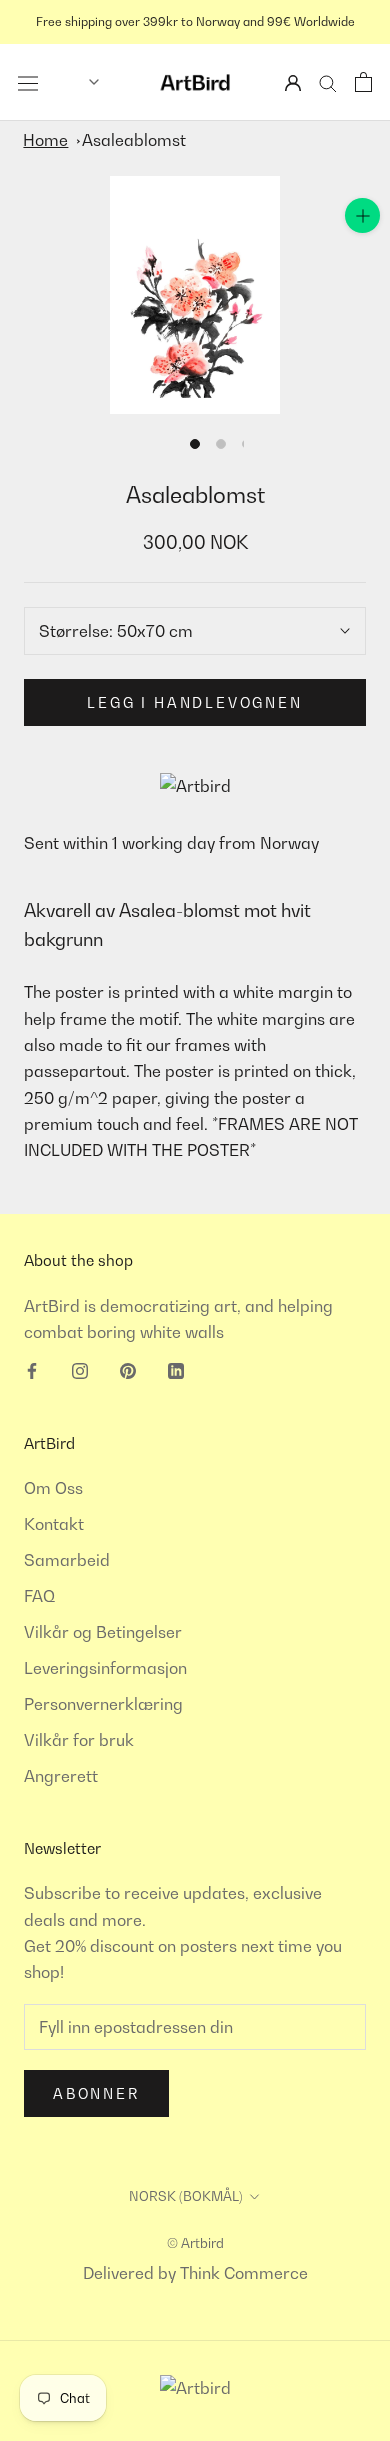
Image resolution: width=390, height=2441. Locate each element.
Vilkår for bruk (79, 1740)
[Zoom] (362, 215)
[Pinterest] (128, 1369)
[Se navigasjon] (28, 82)
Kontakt (54, 1524)
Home (45, 140)
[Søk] (328, 82)
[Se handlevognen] (363, 82)
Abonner (96, 2093)
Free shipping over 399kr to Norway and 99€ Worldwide (195, 21)
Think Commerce (244, 2273)
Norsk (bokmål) (186, 2196)
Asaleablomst (134, 140)
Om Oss (53, 1488)
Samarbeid (67, 1560)
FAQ (39, 1596)
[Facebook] (32, 1369)
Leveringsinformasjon (105, 1668)
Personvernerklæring (103, 1704)
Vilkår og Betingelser (103, 1632)
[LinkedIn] (176, 1369)
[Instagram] (80, 1369)
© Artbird (195, 2243)
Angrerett (61, 1776)
